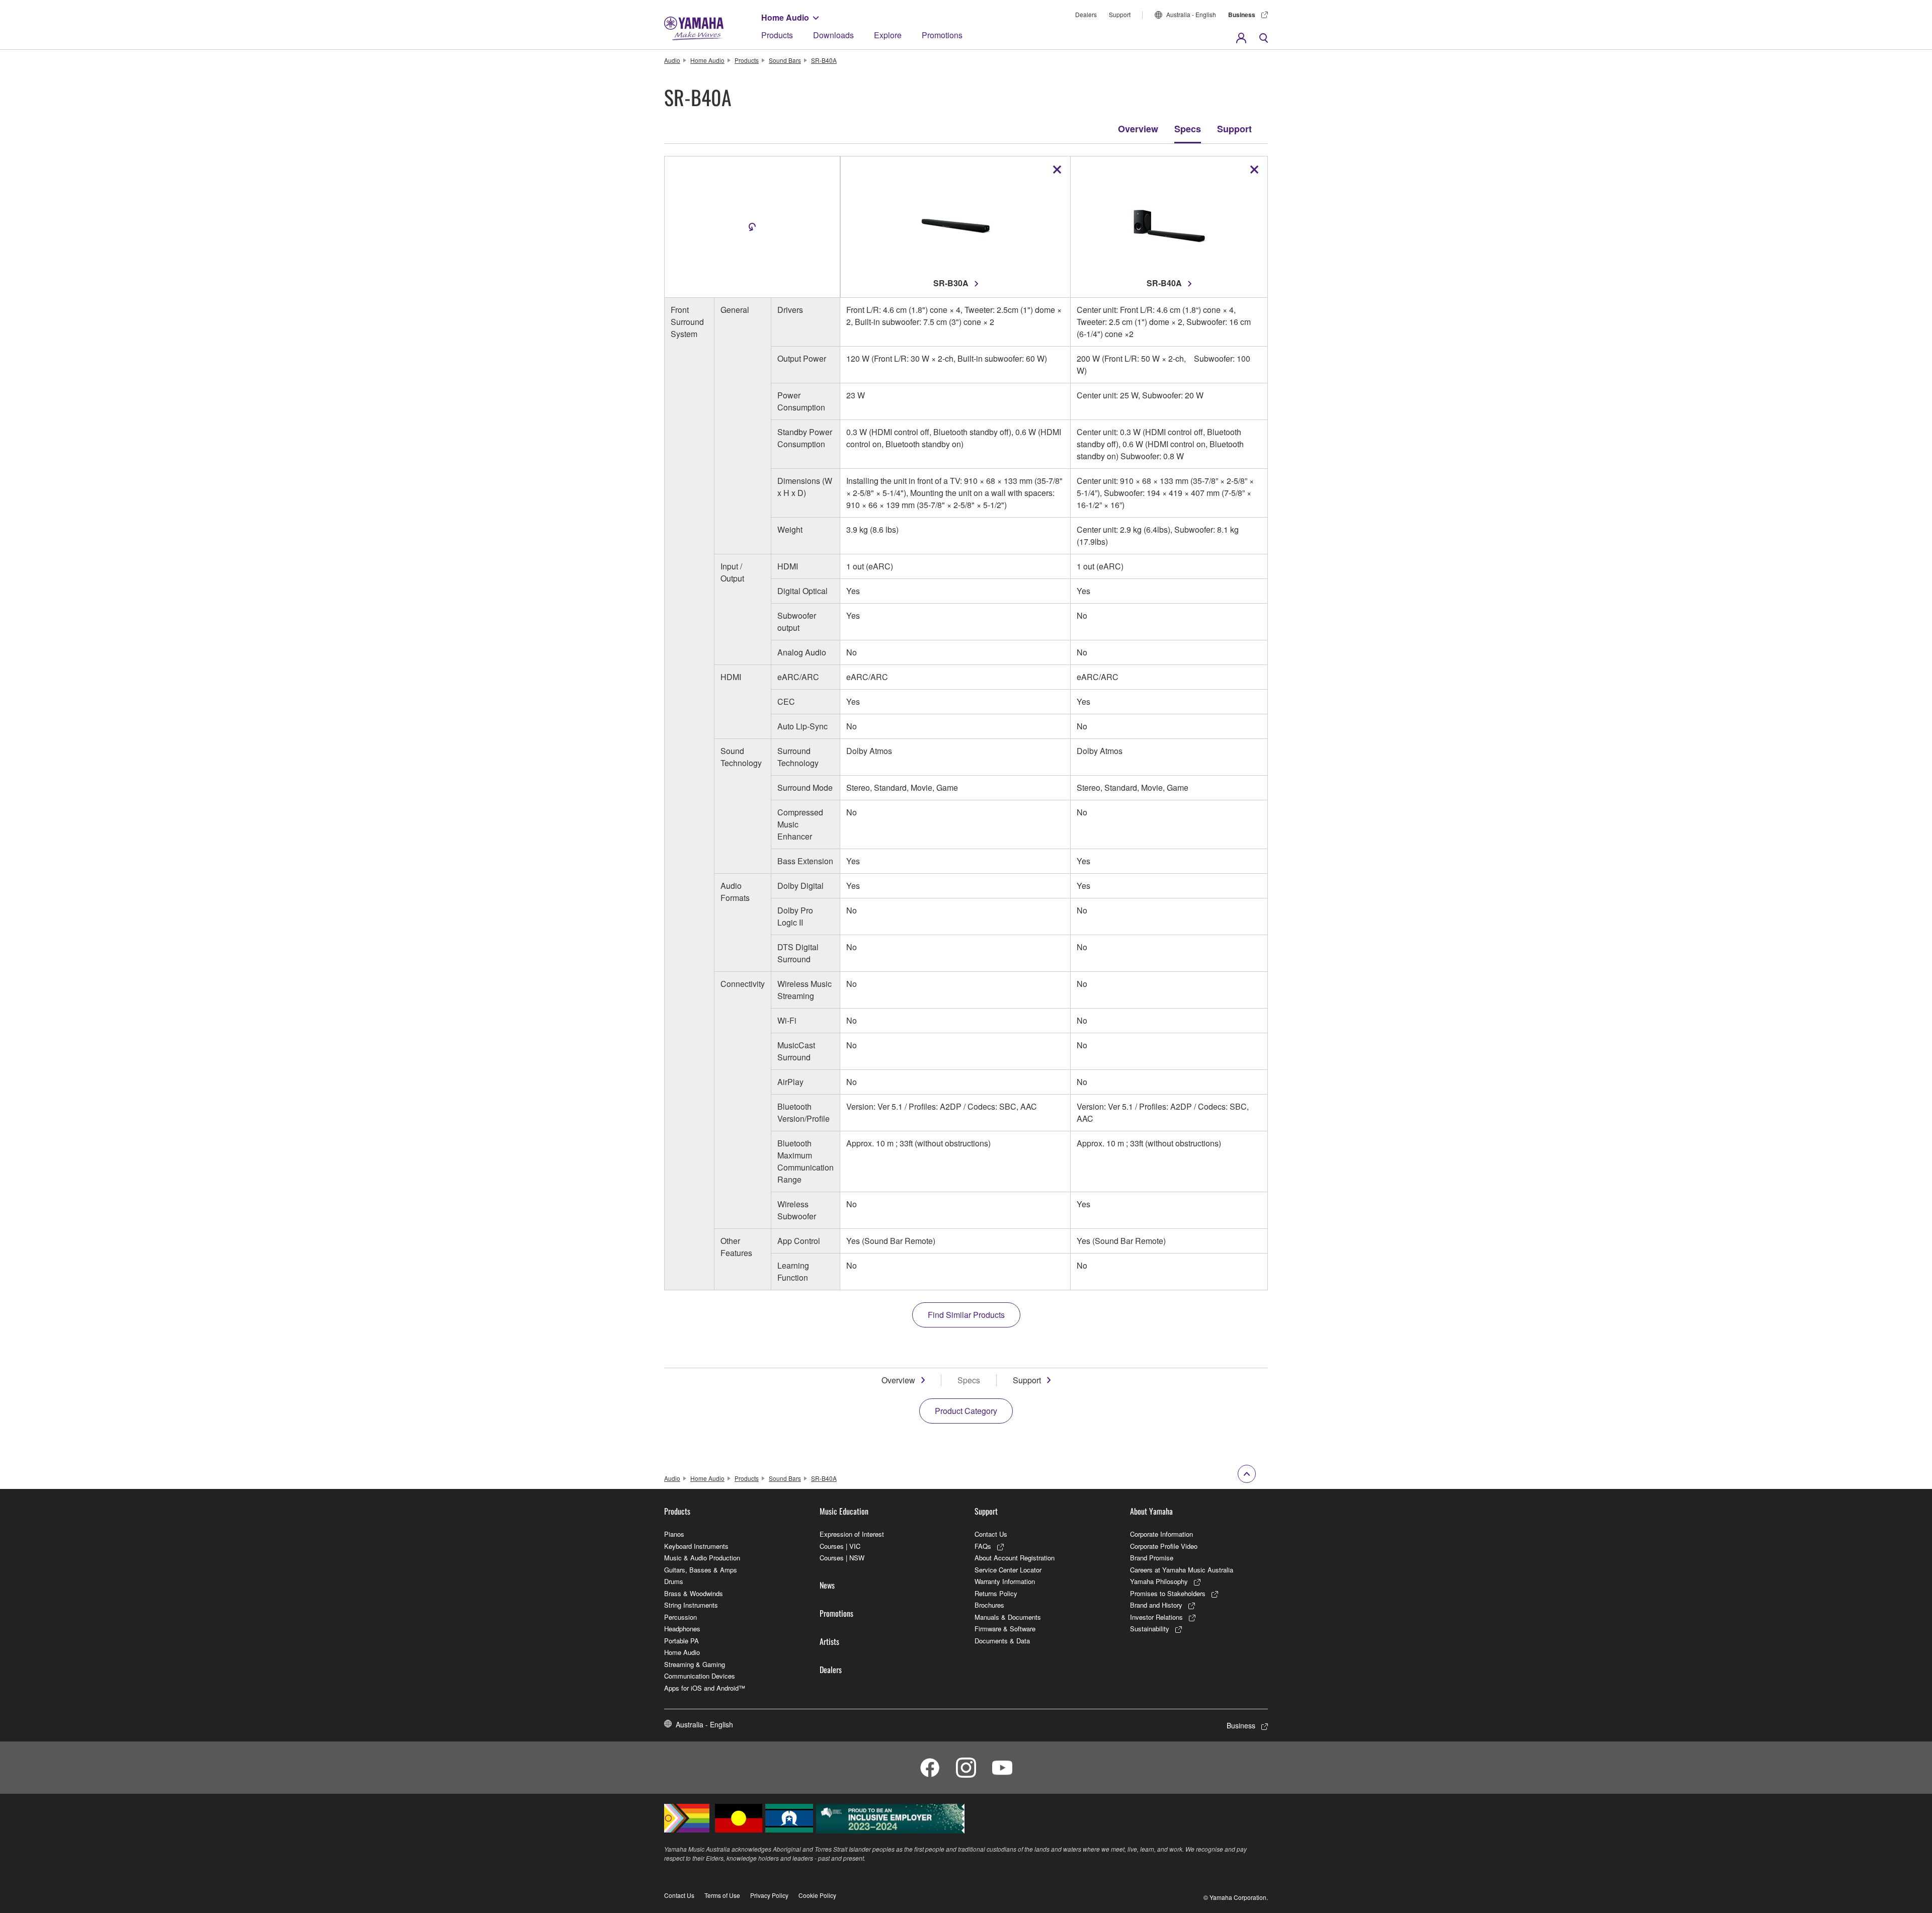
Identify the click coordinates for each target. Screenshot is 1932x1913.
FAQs (983, 1546)
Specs (1188, 129)
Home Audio (785, 17)
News (827, 1585)
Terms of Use (722, 1895)
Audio (672, 60)
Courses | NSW (842, 1558)
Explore (888, 35)
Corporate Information (1161, 1534)
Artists (829, 1641)
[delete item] (1057, 170)
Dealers (1086, 14)
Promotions (942, 35)
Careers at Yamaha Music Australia (1182, 1570)
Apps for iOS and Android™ (705, 1688)
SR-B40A (824, 60)
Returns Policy (996, 1593)
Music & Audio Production (702, 1558)
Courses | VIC (840, 1546)
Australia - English (1191, 14)
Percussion (680, 1617)
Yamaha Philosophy (1159, 1581)
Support (1120, 14)
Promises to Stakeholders (1168, 1593)
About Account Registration (1015, 1558)
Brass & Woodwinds (694, 1593)
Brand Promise (1152, 1558)
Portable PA (681, 1641)
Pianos (674, 1534)
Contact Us (991, 1534)
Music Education (844, 1511)
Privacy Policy (769, 1895)
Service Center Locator (1008, 1570)
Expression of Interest (852, 1534)
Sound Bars (785, 60)
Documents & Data (1002, 1641)
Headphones (682, 1629)
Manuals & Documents (1008, 1617)
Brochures (989, 1605)
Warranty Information (1005, 1581)
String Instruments (691, 1605)
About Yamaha (1151, 1511)
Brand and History (1156, 1605)
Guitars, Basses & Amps (701, 1570)
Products (777, 35)
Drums (674, 1581)
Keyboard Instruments (696, 1546)
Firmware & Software (1005, 1629)
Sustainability (1150, 1629)
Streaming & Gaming (695, 1664)
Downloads (833, 35)
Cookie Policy (817, 1895)
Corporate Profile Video (1164, 1546)
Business (1242, 15)
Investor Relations (1156, 1617)
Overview (1138, 129)
